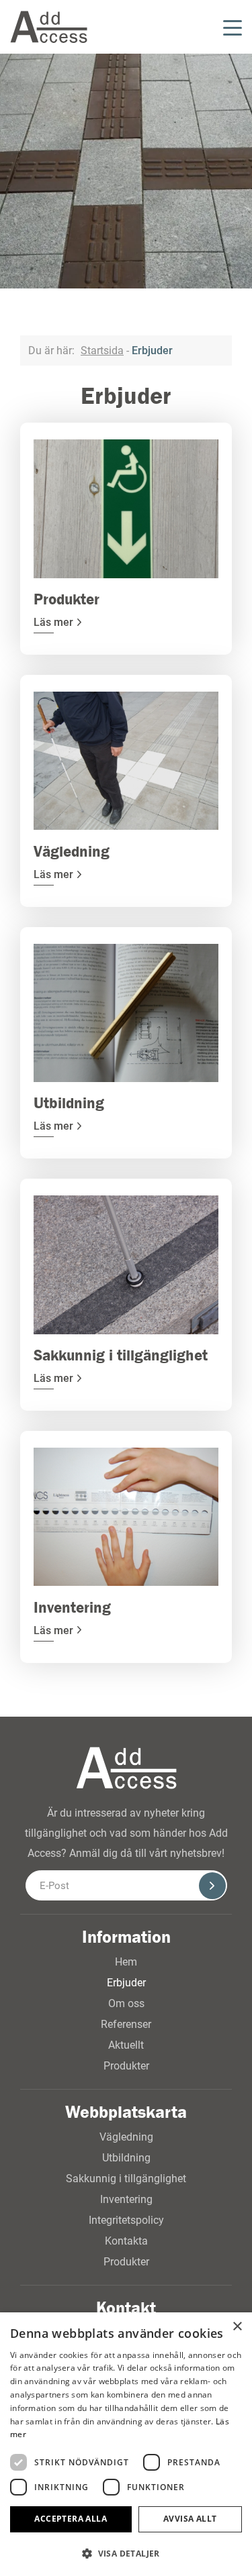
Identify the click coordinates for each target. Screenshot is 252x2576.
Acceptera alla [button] (71, 2519)
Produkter (126, 2066)
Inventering (126, 2199)
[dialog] (126, 2444)
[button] (126, 2554)
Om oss (126, 2003)
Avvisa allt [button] (190, 2519)
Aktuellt (126, 2045)
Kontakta (126, 2241)
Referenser (126, 2024)
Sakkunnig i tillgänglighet (126, 2179)
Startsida (102, 351)
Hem (126, 1962)
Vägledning (126, 2137)
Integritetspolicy (126, 2220)
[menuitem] (161, 27)
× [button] (237, 2327)
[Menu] (229, 27)
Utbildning (126, 2158)
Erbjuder (126, 1983)
